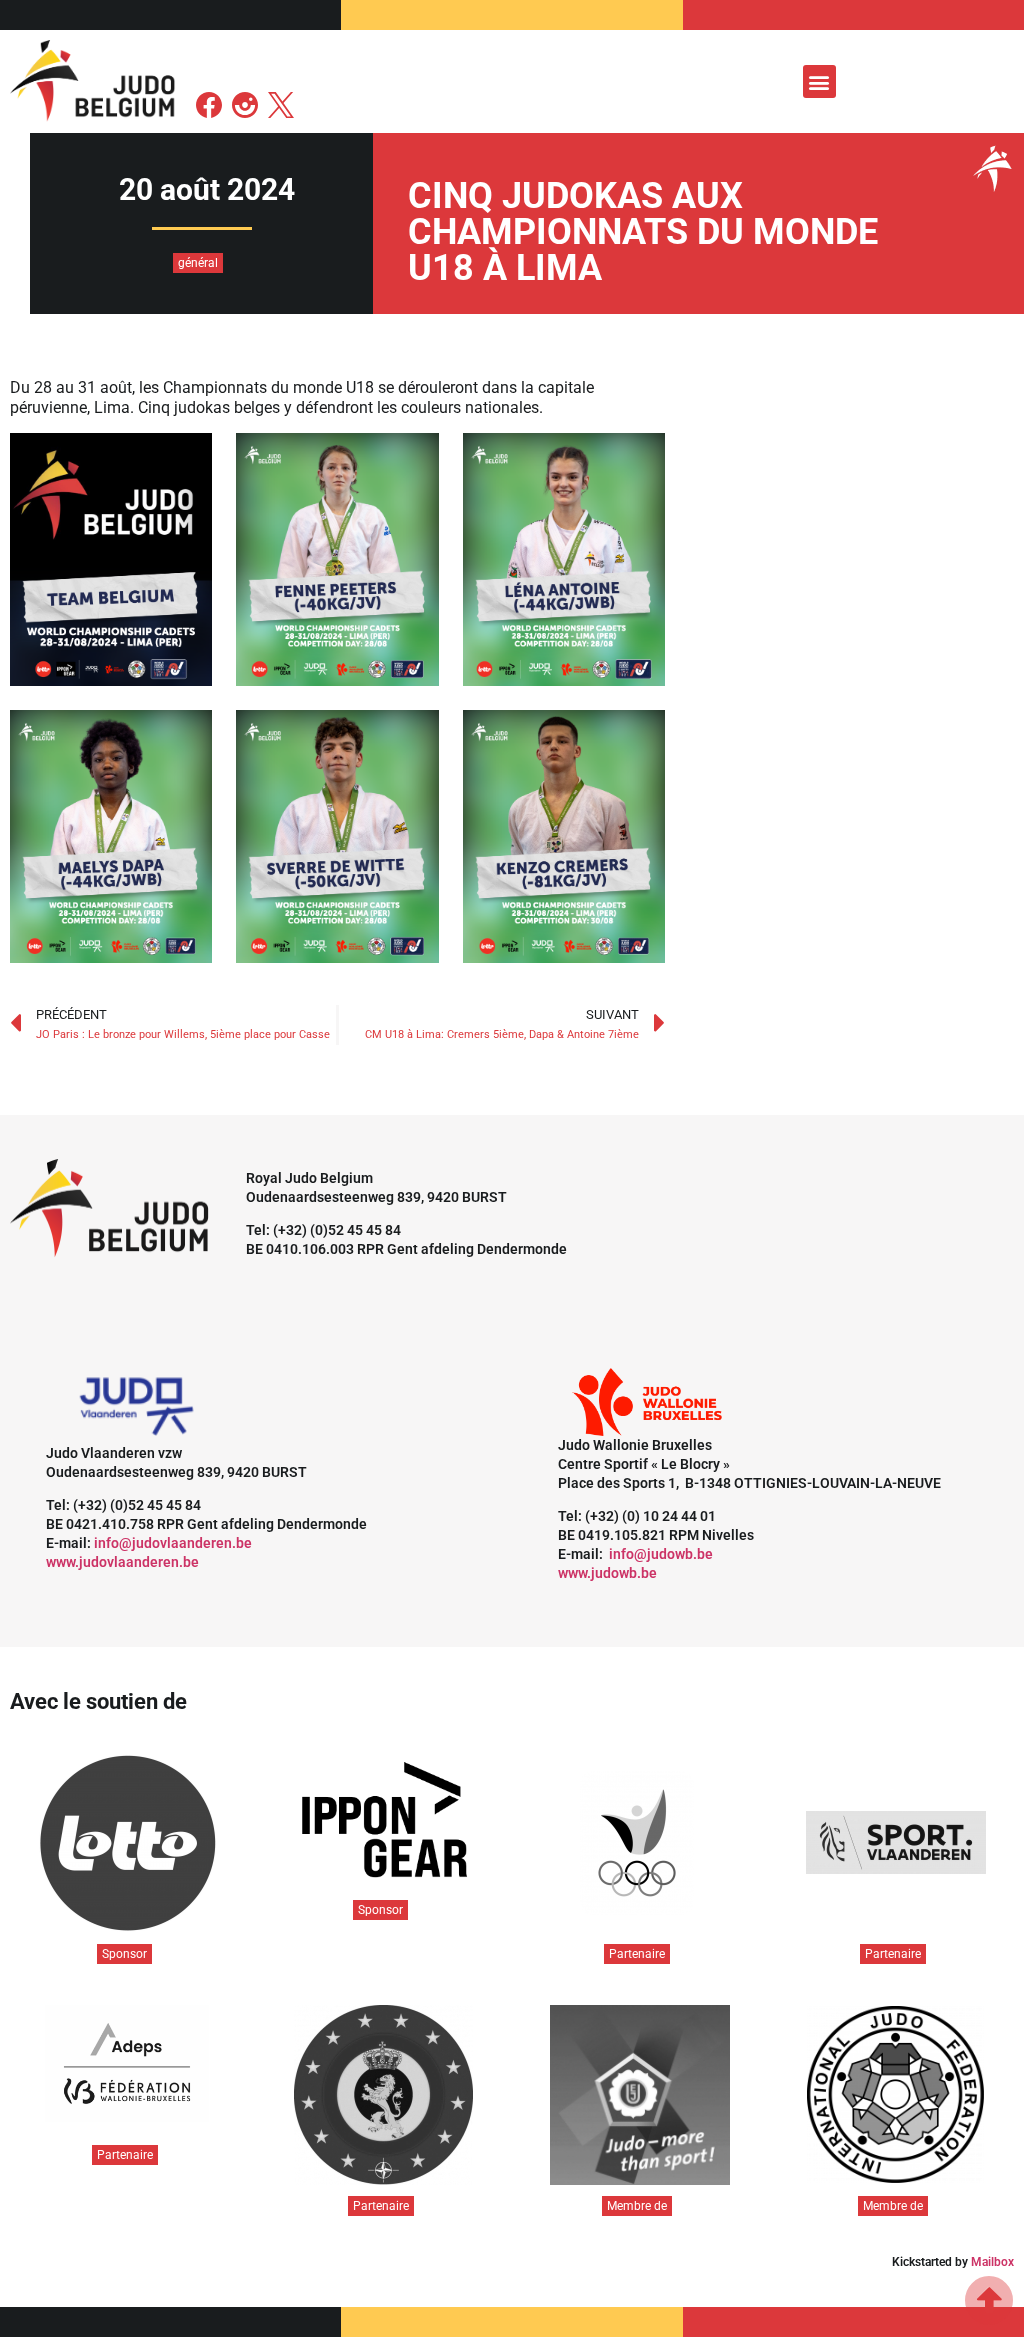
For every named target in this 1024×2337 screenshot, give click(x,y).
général (198, 263)
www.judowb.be (607, 1573)
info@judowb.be (661, 1554)
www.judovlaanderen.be (122, 1562)
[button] (819, 81)
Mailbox (992, 2262)
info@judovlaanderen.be (173, 1543)
